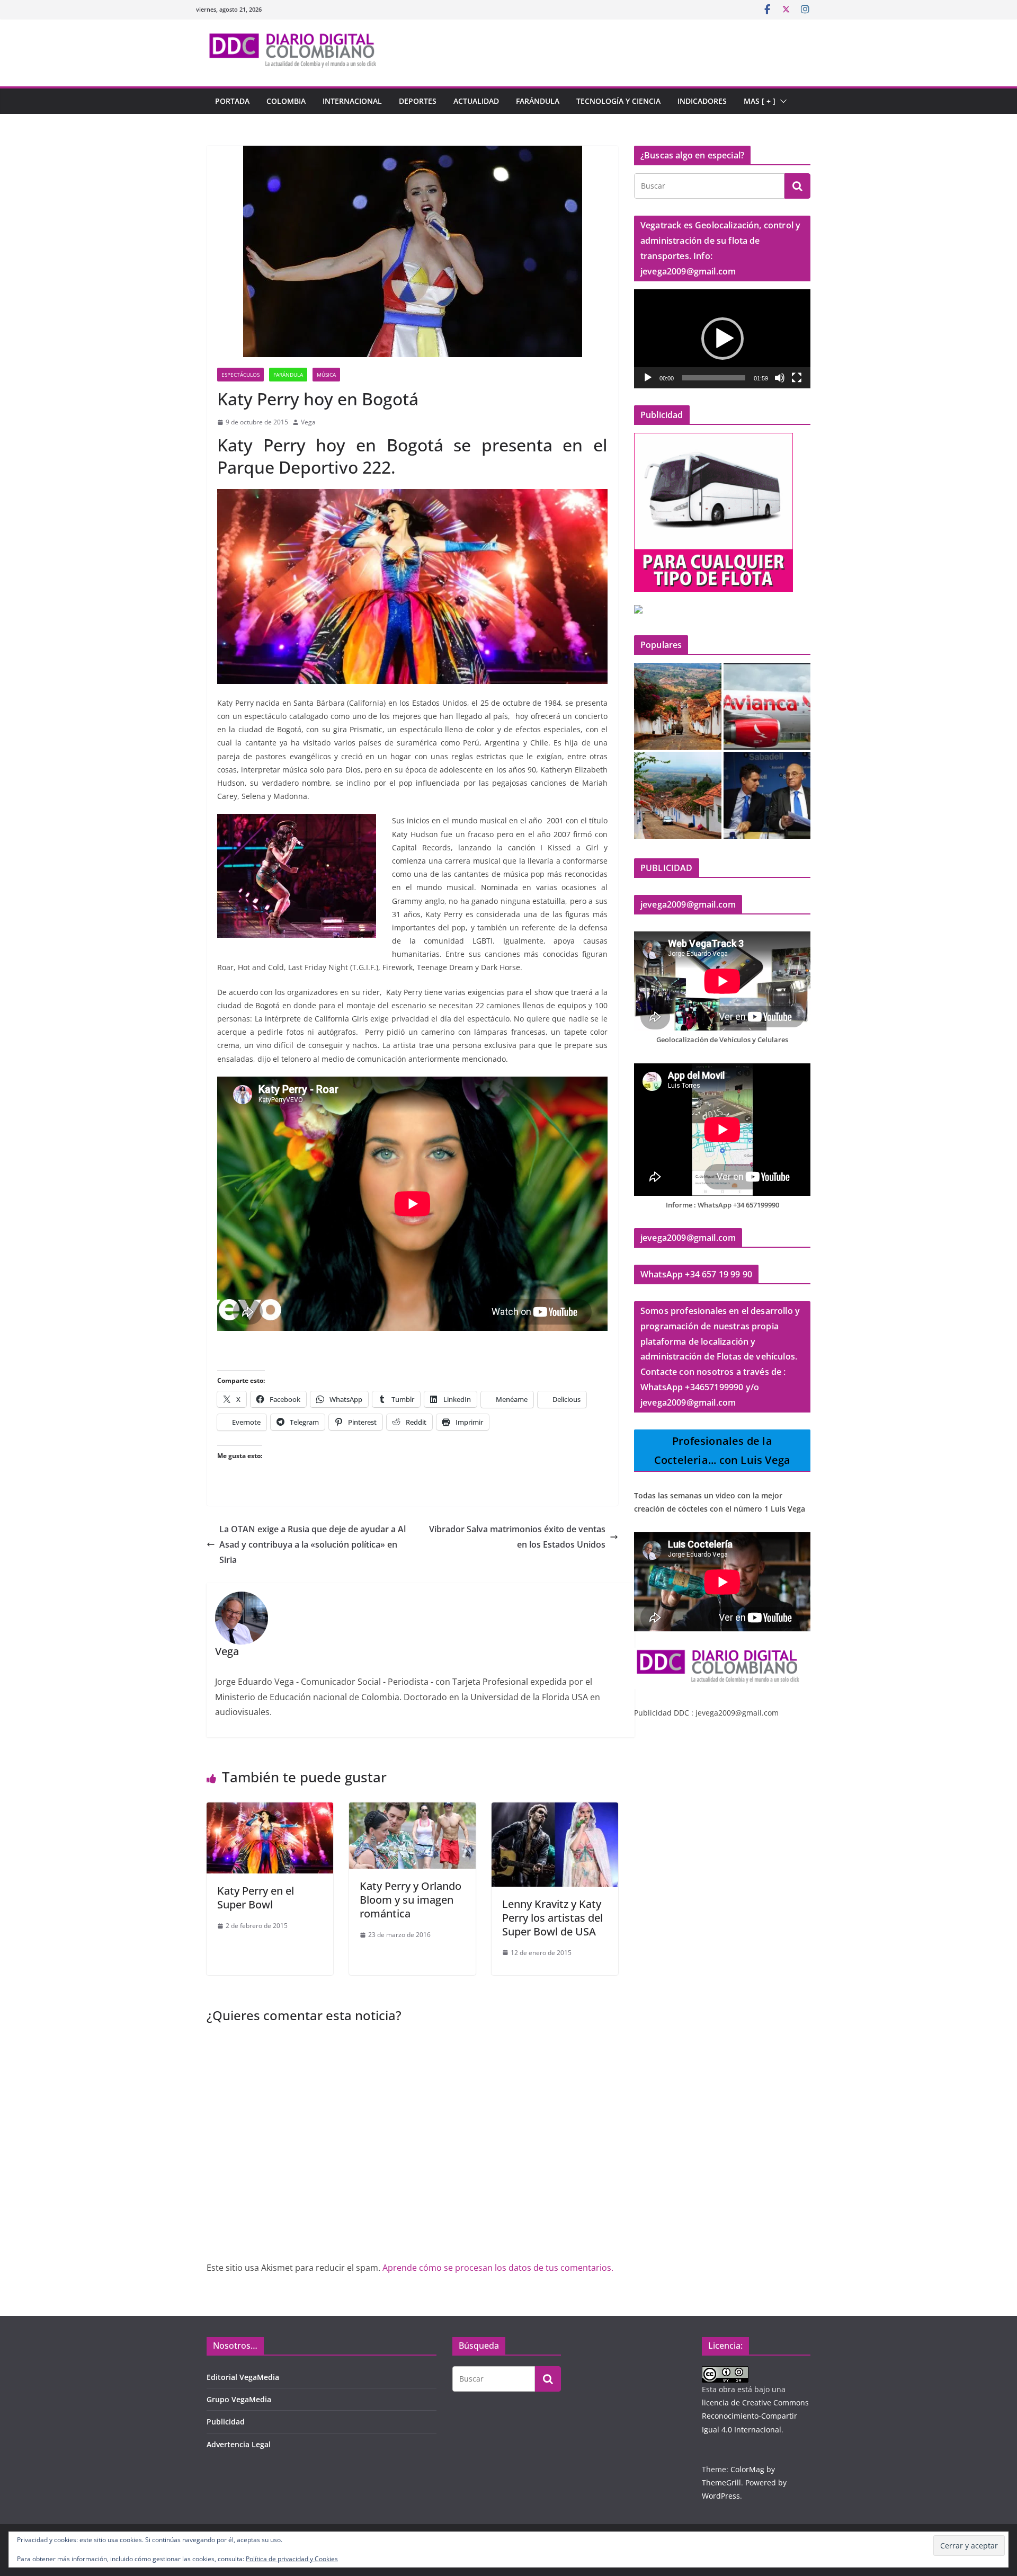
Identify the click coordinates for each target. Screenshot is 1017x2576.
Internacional (352, 101)
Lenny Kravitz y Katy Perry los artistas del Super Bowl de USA (552, 1918)
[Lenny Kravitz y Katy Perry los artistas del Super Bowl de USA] (555, 1810)
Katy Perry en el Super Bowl (256, 1898)
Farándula (538, 101)
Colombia (286, 101)
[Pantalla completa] (797, 378)
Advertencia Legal (239, 2444)
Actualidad (476, 101)
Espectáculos (240, 375)
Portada (232, 101)
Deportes (418, 101)
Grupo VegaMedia (239, 2399)
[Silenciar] (780, 378)
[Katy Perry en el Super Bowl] (270, 1810)
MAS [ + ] (760, 101)
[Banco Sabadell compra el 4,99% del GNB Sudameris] (767, 796)
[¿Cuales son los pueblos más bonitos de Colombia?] (678, 707)
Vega (308, 422)
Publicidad (226, 2422)
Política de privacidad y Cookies (292, 2559)
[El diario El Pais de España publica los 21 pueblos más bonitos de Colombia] (678, 796)
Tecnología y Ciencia (618, 101)
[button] (781, 101)
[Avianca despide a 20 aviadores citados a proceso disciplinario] (767, 707)
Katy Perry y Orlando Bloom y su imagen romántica (411, 1900)
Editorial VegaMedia (243, 2377)
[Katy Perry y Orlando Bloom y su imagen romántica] (412, 1810)
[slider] (714, 378)
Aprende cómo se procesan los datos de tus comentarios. (498, 2268)
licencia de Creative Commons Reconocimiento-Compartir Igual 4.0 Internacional (755, 2416)
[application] (722, 339)
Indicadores (702, 101)
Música (326, 375)
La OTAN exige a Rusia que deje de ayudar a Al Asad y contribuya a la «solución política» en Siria (313, 1544)
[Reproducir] (648, 378)
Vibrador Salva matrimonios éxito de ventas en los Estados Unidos (517, 1537)
